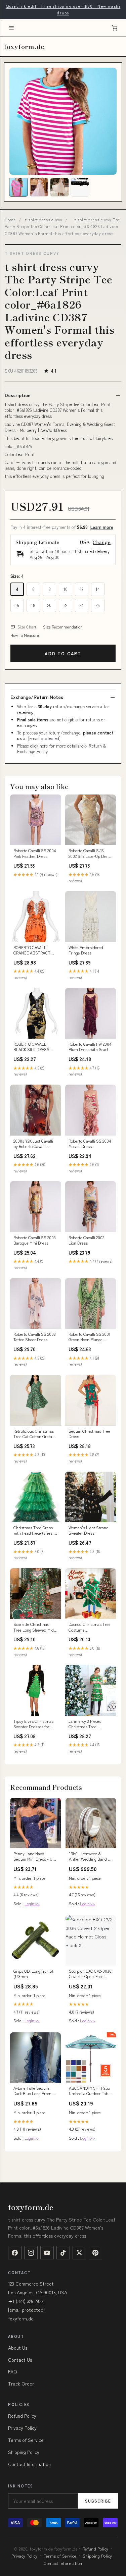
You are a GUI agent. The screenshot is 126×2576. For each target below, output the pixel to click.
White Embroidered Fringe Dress (86, 950)
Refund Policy (22, 2416)
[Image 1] (18, 187)
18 (33, 605)
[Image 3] (59, 187)
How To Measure (25, 635)
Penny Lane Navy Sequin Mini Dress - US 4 (34, 1857)
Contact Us (20, 2360)
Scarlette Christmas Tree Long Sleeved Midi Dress (34, 1627)
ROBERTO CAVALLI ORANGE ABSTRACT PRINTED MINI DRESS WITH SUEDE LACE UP (34, 950)
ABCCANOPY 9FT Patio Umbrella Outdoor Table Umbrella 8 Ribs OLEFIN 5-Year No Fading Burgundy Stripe (90, 2091)
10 (66, 589)
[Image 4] (80, 187)
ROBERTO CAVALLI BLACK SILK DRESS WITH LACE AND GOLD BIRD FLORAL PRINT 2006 (34, 1047)
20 (49, 605)
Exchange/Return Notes (37, 697)
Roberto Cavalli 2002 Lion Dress (86, 1240)
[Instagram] (31, 2253)
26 (98, 605)
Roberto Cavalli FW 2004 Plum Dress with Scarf (90, 1047)
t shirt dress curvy (44, 220)
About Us (18, 2348)
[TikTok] (63, 2253)
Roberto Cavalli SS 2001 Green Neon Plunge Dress (90, 1337)
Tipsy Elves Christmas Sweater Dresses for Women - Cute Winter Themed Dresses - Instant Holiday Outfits (33, 1724)
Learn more (102, 527)
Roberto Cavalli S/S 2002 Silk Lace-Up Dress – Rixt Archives (90, 854)
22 (66, 605)
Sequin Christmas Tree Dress (89, 1434)
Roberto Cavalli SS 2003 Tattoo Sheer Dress (35, 1337)
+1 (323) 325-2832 (26, 2301)
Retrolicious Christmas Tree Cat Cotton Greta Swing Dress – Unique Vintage (34, 1434)
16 (17, 605)
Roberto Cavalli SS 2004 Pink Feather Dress (35, 853)
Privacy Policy (22, 2428)
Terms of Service (26, 2440)
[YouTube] (47, 2253)
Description (17, 395)
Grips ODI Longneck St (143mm (33, 1974)
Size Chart (27, 627)
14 (98, 589)
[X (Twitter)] (79, 2253)
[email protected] (44, 738)
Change (102, 542)
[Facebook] (15, 2253)
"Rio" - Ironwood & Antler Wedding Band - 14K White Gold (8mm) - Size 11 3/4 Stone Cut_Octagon (90, 1857)
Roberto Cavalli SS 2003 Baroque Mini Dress (35, 1240)
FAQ (13, 2371)
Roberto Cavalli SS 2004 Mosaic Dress (90, 1144)
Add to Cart (63, 653)
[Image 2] (39, 187)
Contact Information (29, 2464)
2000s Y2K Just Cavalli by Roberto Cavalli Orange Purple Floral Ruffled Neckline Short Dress (33, 1144)
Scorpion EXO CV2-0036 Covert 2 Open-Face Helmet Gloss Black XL (90, 1974)
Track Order (21, 2383)
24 (82, 605)
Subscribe (98, 2501)
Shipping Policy (24, 2452)
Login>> (32, 1903)
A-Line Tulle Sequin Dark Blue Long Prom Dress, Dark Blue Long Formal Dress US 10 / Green (33, 2091)
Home (10, 220)
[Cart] (115, 28)
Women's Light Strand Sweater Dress (89, 1530)
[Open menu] (11, 28)
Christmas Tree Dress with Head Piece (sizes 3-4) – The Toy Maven (35, 1531)
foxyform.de (24, 46)
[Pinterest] (95, 2253)
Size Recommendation (63, 627)
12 (82, 589)
